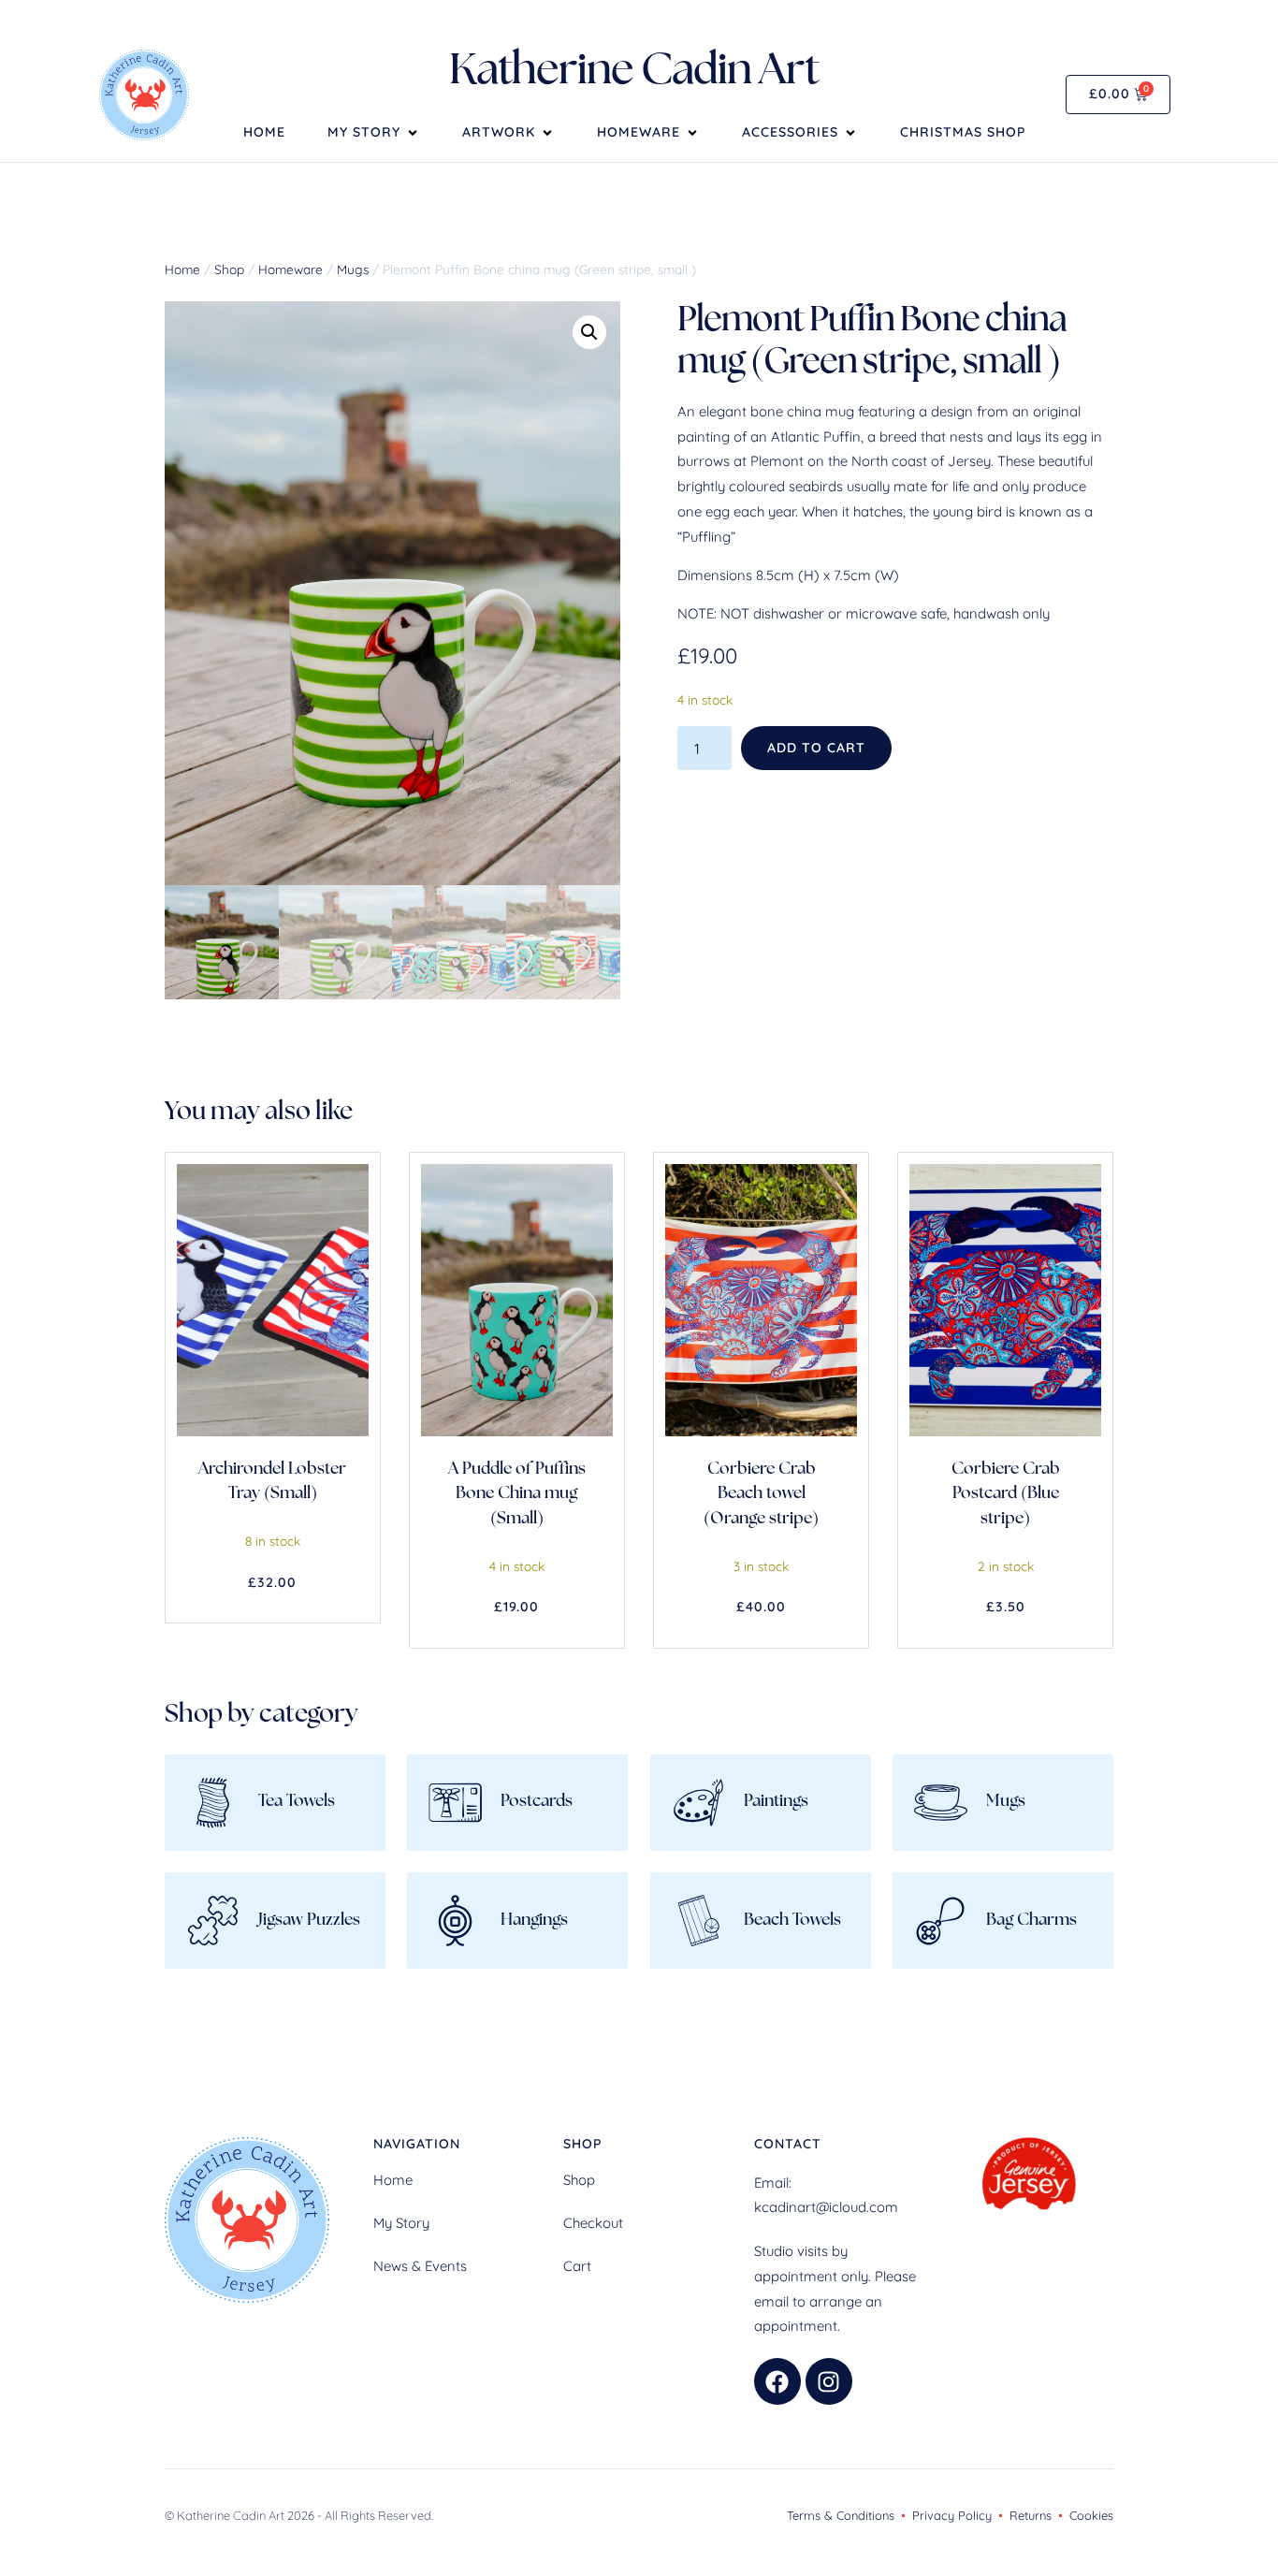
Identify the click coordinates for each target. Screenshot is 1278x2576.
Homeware (639, 133)
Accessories (790, 133)
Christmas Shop (963, 133)
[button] (589, 332)
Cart (577, 2266)
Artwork (499, 133)
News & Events (420, 2266)
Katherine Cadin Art (634, 73)
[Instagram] (829, 2381)
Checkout (593, 2223)
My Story (364, 133)
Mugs (353, 269)
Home (264, 133)
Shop (229, 269)
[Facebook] (777, 2381)
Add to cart (816, 748)
